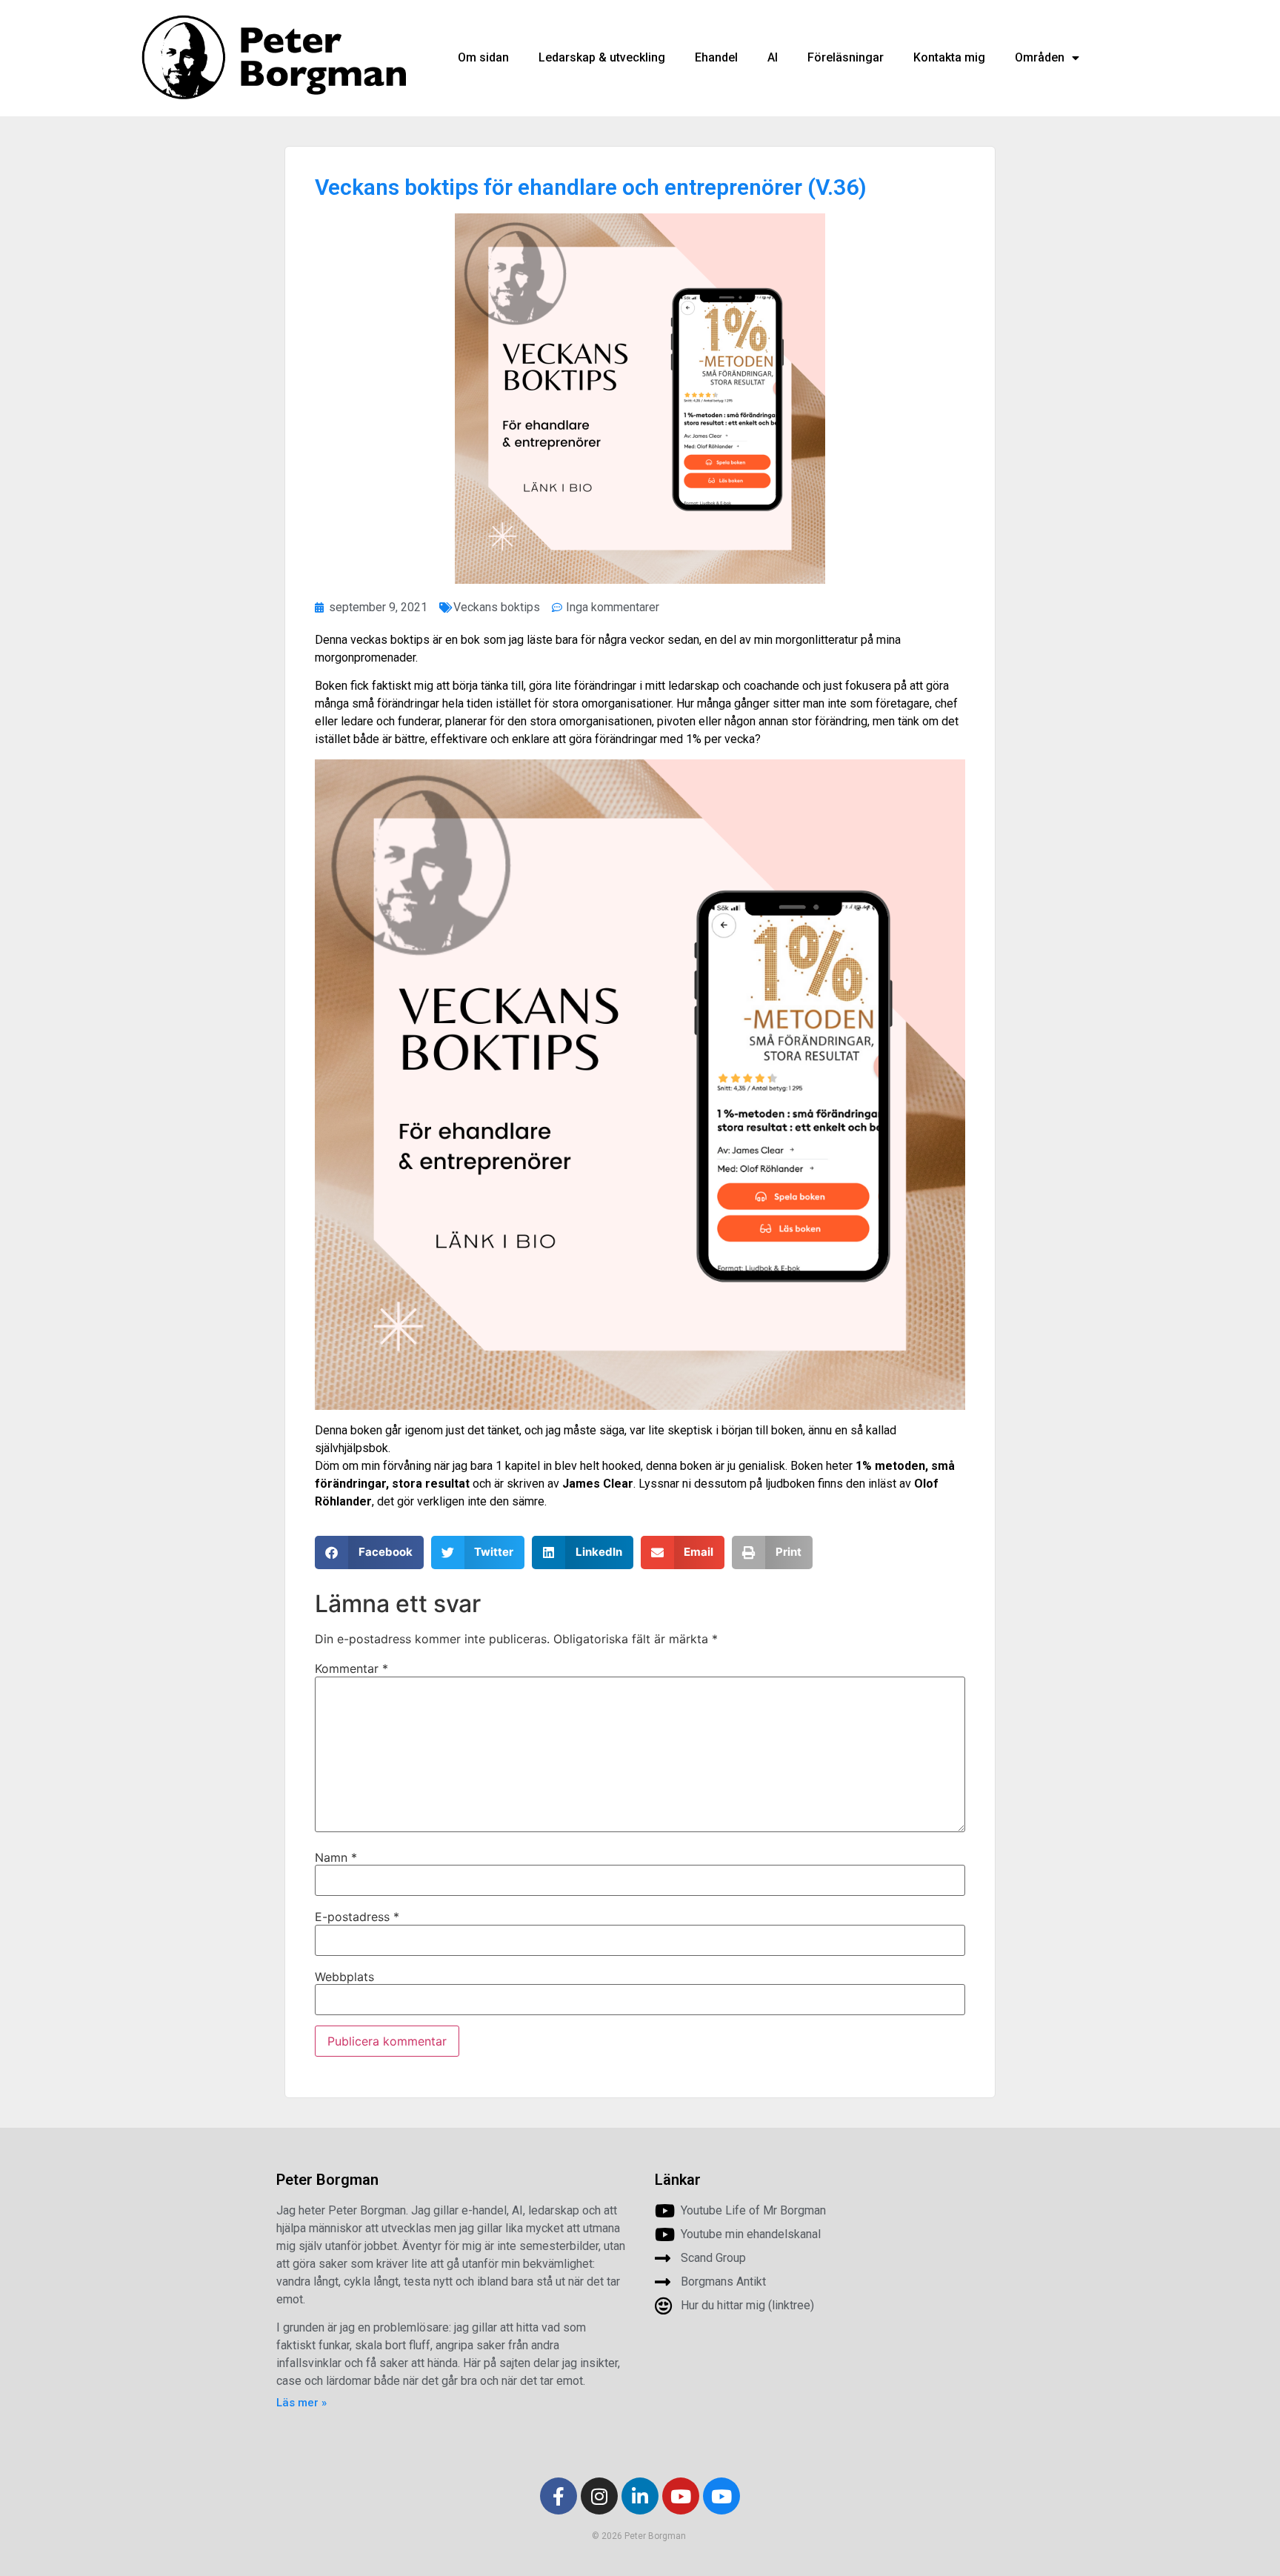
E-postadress (357, 1917)
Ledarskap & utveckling (602, 57)
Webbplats (344, 1977)
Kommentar (351, 1668)
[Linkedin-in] (640, 2496)
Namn (336, 1857)
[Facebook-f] (559, 2496)
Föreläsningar (846, 57)
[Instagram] (599, 2496)
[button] (369, 1552)
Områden (1040, 57)
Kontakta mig (949, 57)
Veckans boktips (497, 607)
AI (773, 57)
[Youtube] (681, 2496)
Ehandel (716, 57)
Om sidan (483, 57)
